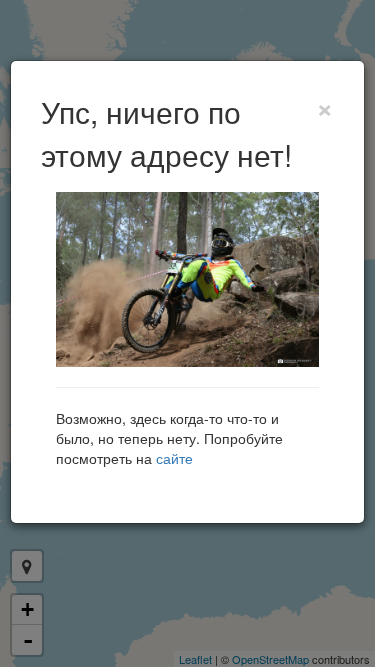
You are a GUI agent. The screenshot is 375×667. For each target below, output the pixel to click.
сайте (174, 458)
